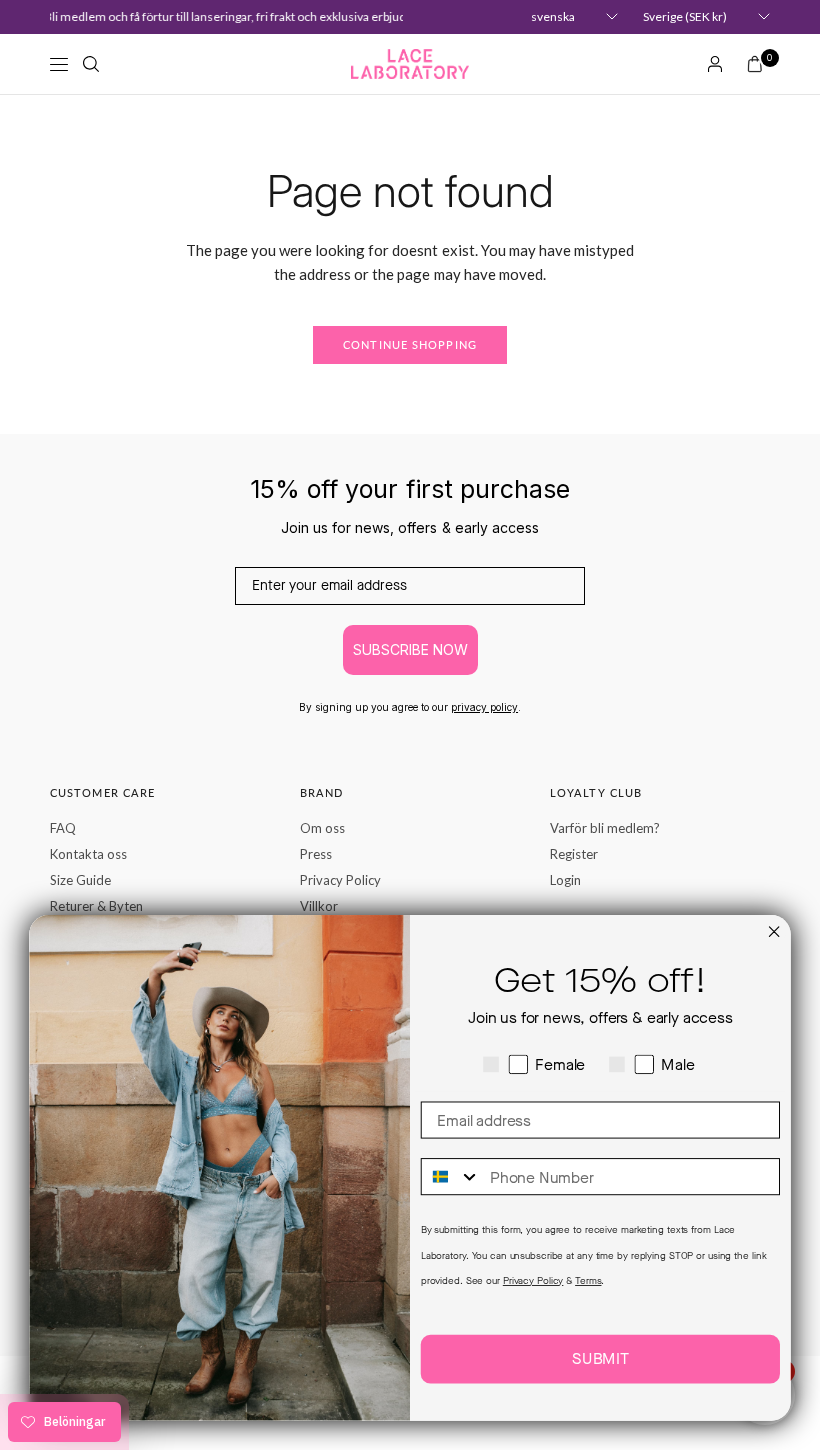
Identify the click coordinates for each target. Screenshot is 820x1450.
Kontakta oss (88, 854)
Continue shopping (410, 344)
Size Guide (80, 880)
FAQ (63, 828)
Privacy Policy (340, 880)
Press (316, 854)
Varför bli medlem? (605, 828)
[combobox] (451, 1177)
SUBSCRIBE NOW (410, 649)
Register (574, 854)
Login (565, 880)
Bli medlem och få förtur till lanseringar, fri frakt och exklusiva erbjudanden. (238, 16)
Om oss (322, 828)
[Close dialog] (773, 931)
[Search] (91, 64)
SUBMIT (600, 1359)
